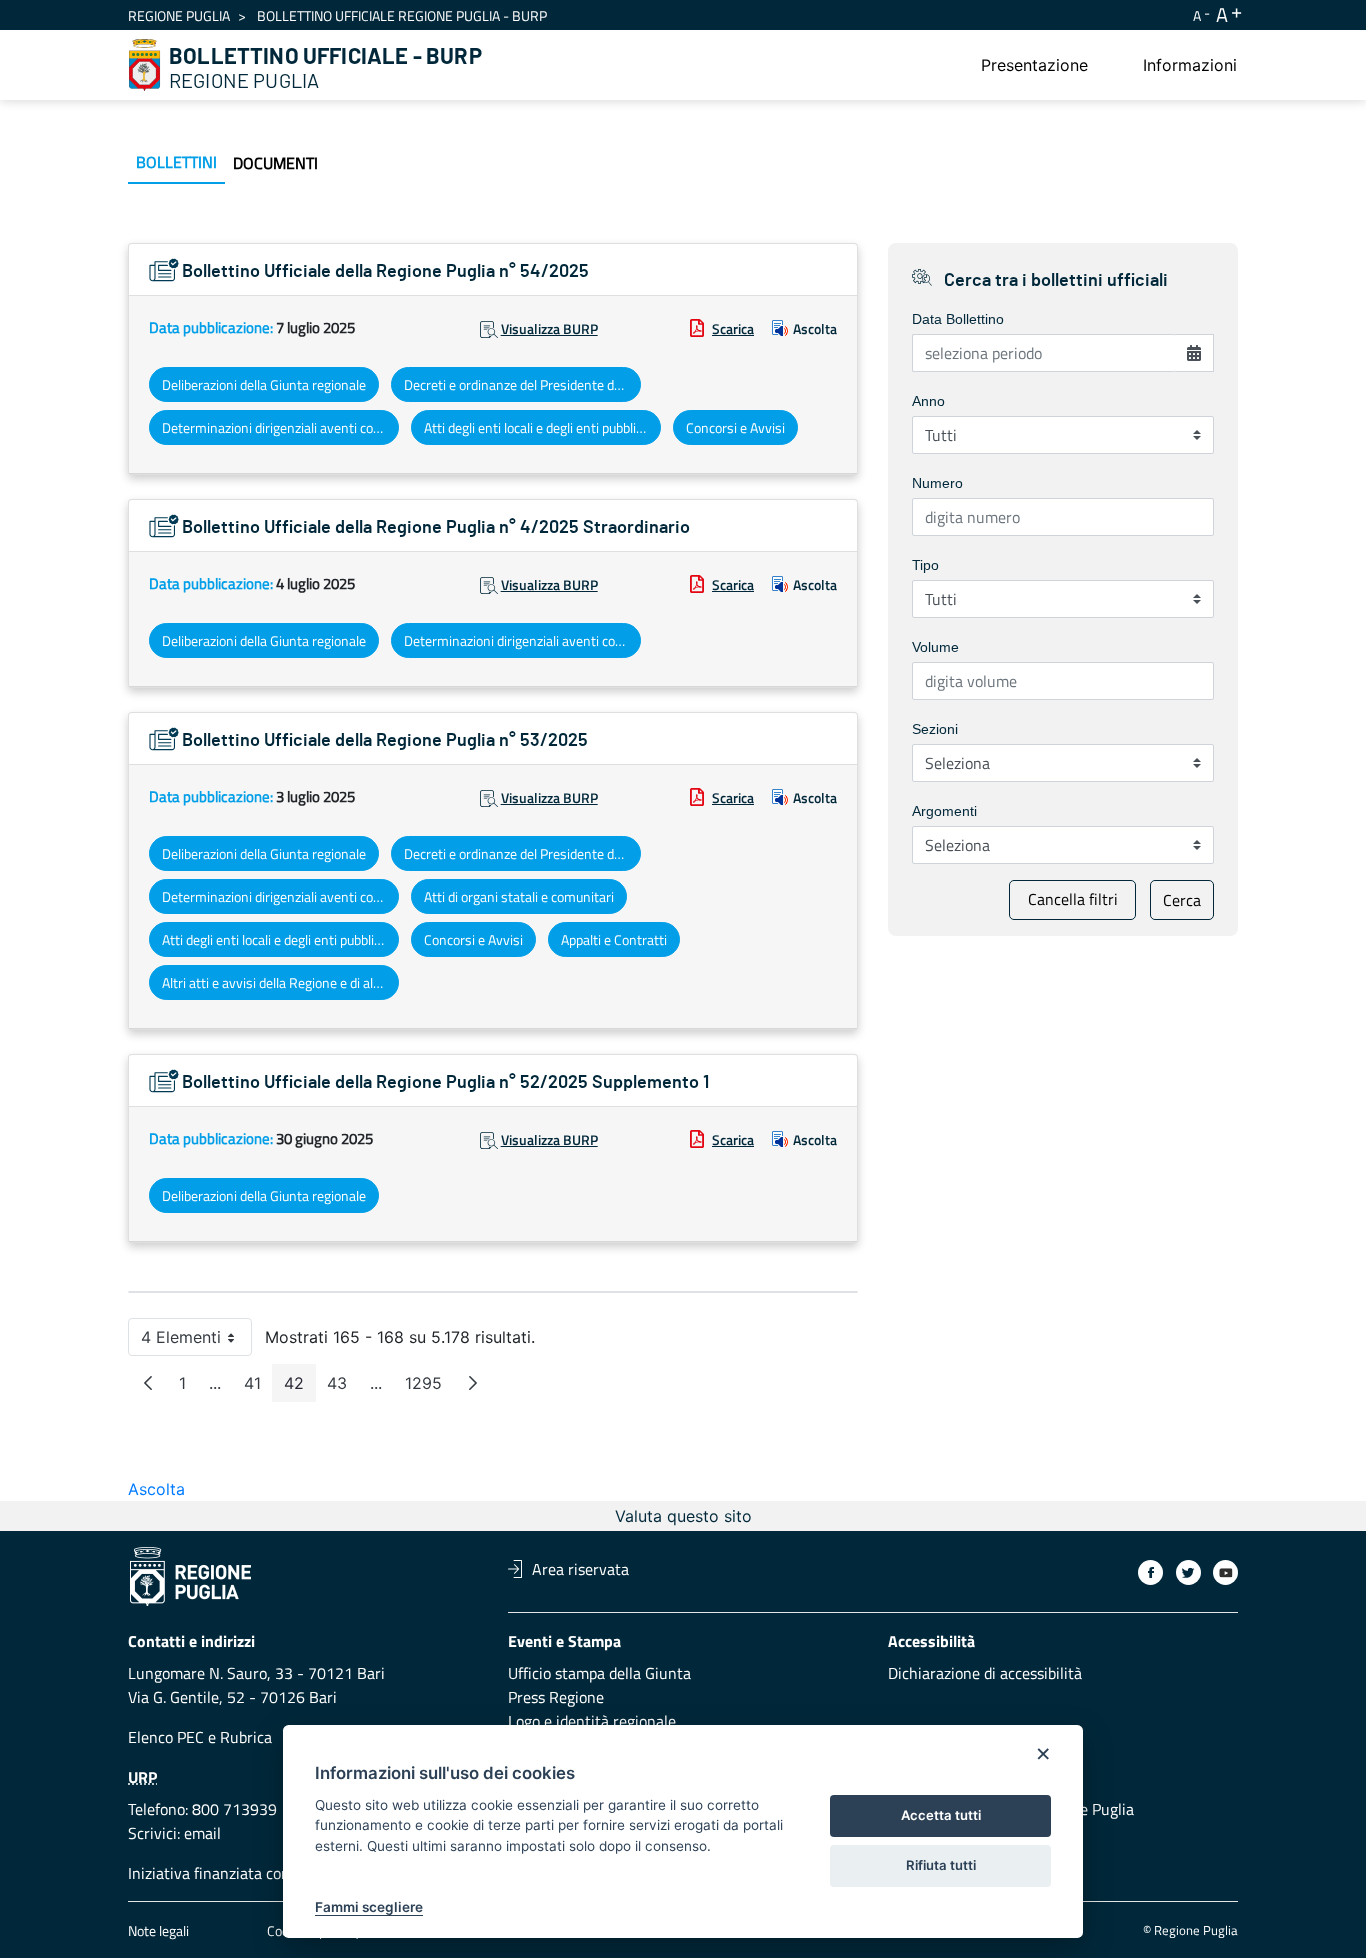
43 (343, 1387)
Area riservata (580, 1569)
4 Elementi (196, 1341)
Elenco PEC (166, 1737)
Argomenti (944, 811)
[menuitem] (1034, 65)
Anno (928, 401)
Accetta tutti (941, 1815)
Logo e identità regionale (592, 1721)
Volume (935, 647)
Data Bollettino (958, 319)
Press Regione (556, 1697)
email (202, 1833)
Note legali (158, 1930)
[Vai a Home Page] (145, 65)
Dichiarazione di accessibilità (985, 1673)
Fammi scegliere (369, 1907)
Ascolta (815, 328)
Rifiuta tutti (941, 1865)
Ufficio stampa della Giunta (599, 1673)
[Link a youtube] (1225, 1572)
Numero (937, 483)
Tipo (925, 565)
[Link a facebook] (1150, 1572)
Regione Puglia (179, 15)
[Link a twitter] (1188, 1572)
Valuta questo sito (683, 1516)
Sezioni (935, 729)
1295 (429, 1387)
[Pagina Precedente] (148, 1383)
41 (258, 1387)
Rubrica (246, 1737)
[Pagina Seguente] (473, 1383)
